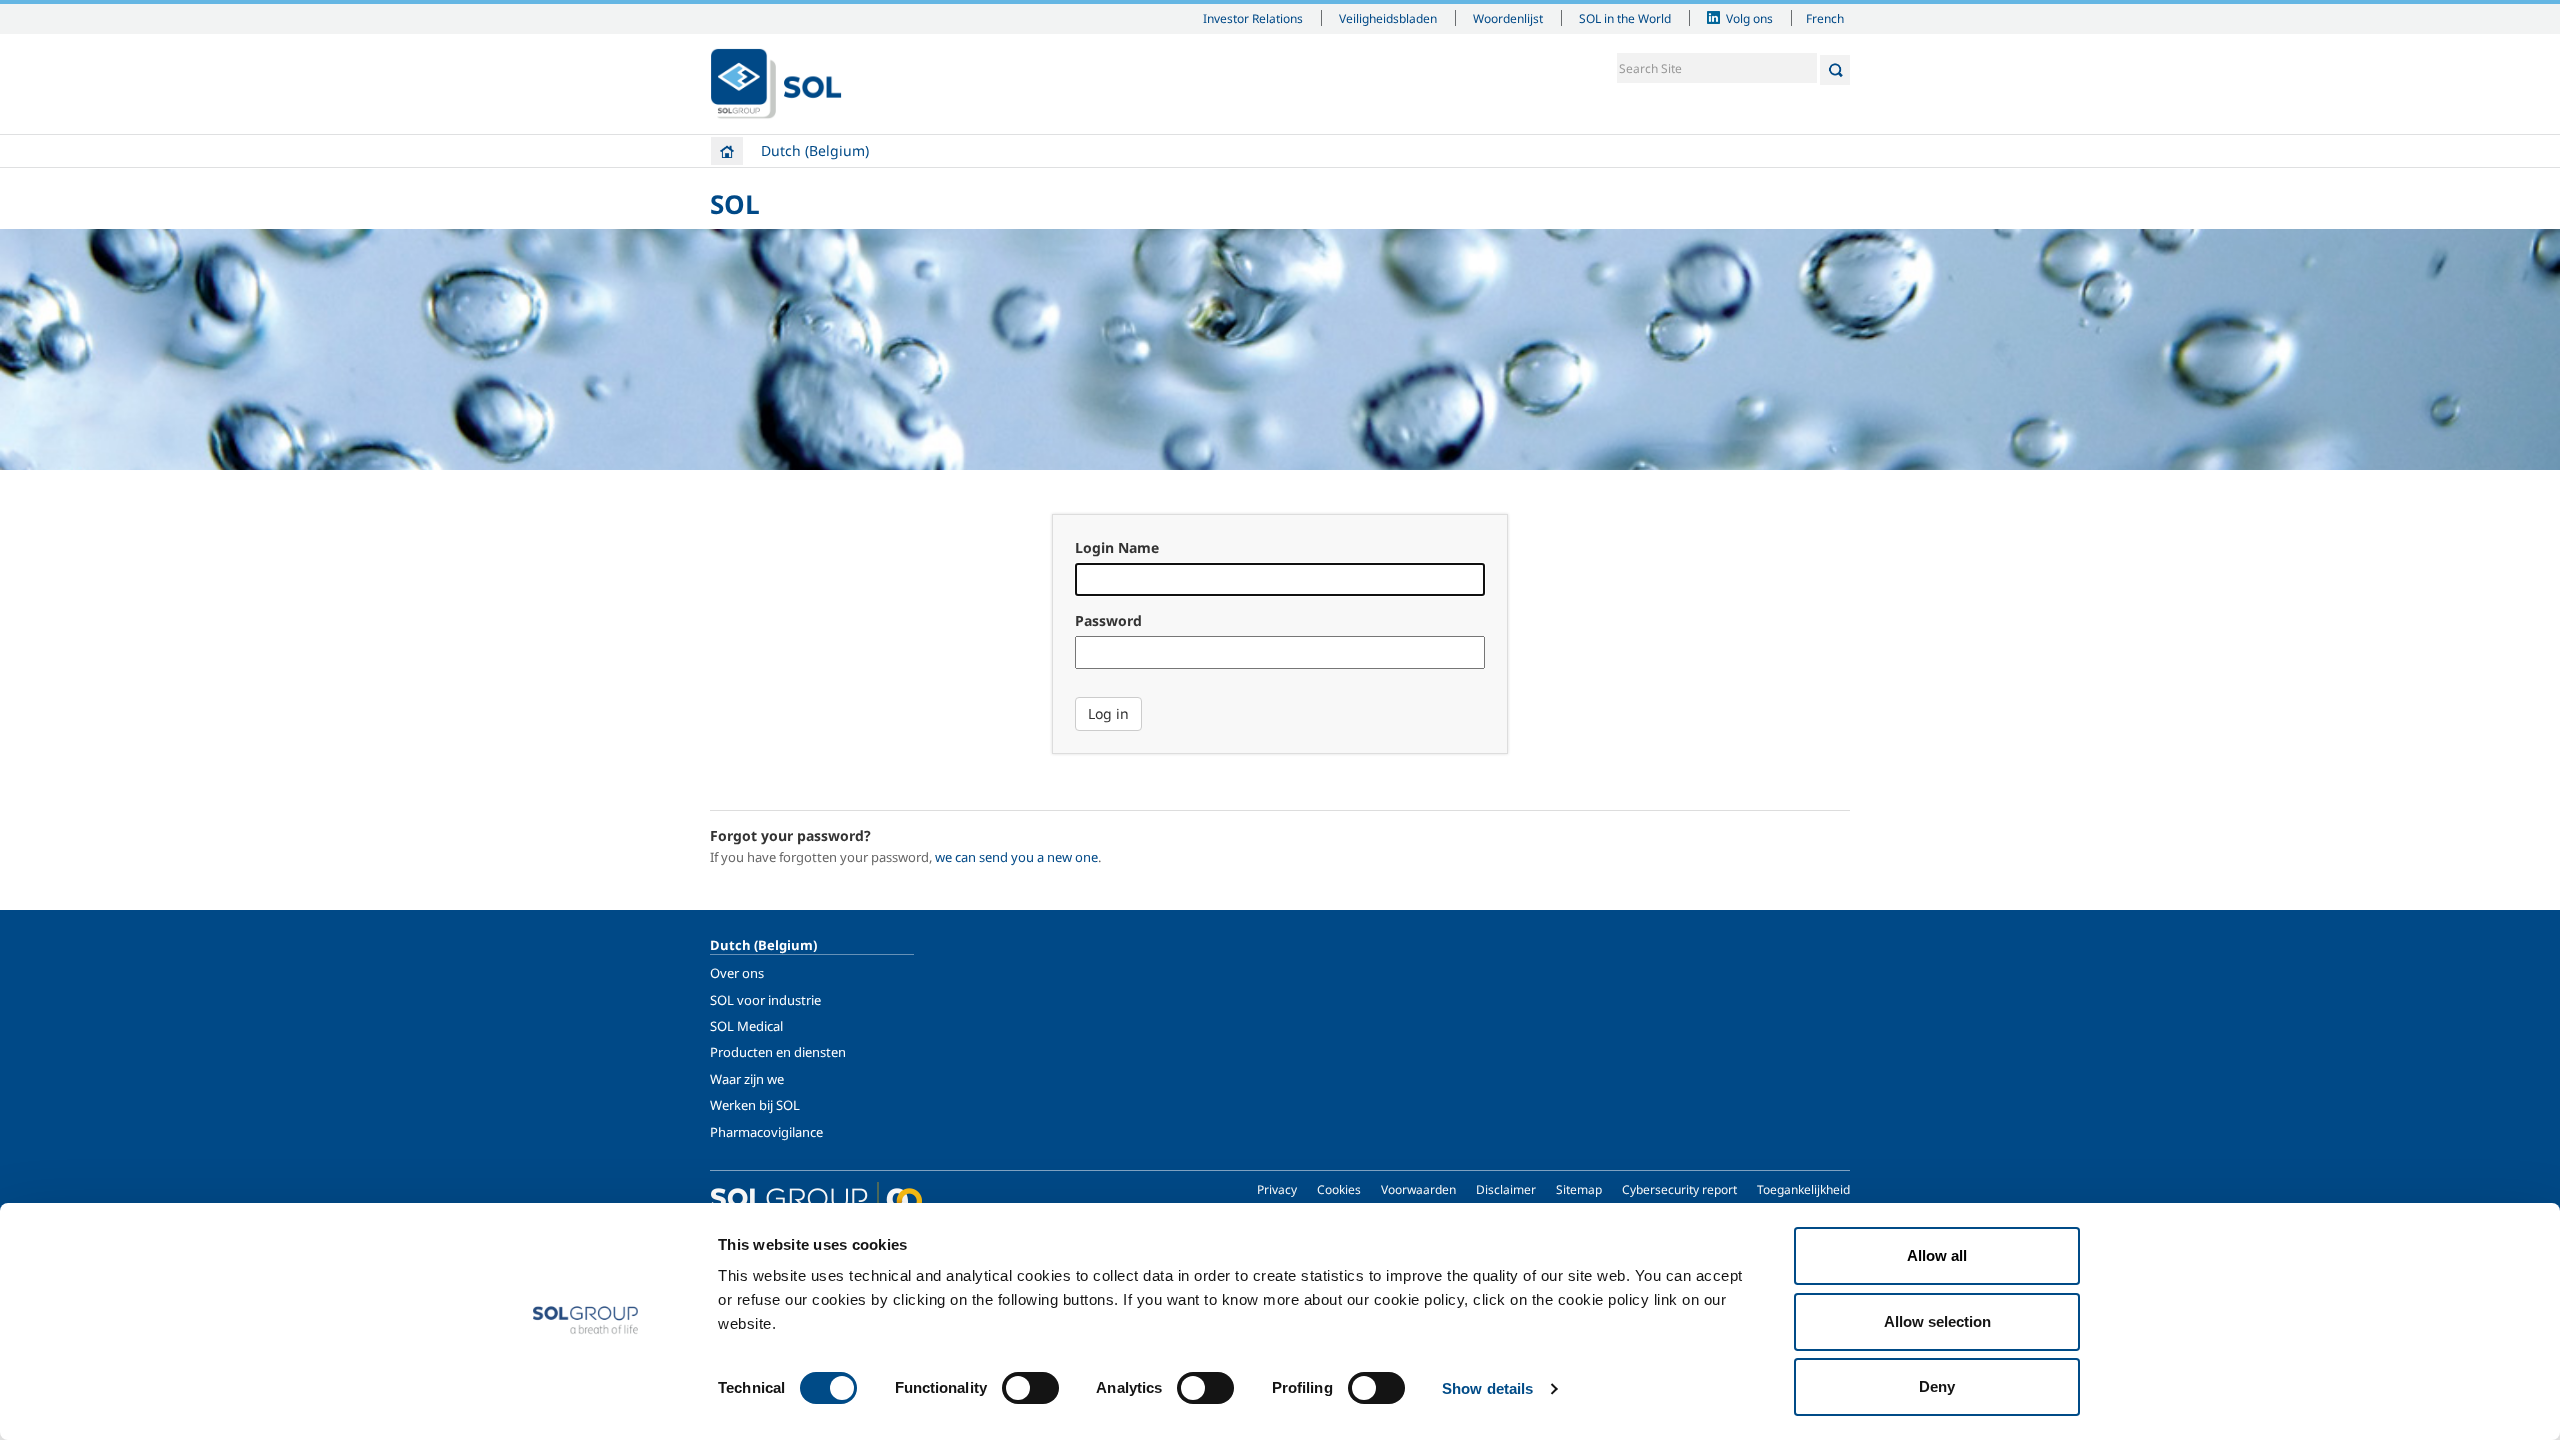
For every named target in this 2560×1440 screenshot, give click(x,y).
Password (1108, 620)
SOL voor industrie (765, 1000)
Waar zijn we (747, 1079)
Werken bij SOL (755, 1105)
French (1825, 18)
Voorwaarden (1418, 1189)
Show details (1487, 1388)
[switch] (1030, 1388)
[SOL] (776, 84)
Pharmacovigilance (766, 1132)
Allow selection (1937, 1321)
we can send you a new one (1016, 857)
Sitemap (1579, 1189)
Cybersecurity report (1679, 1189)
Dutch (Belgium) (815, 150)
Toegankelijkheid (1803, 1189)
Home (727, 151)
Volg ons (1749, 18)
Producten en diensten (778, 1052)
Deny (1937, 1386)
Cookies (1339, 1189)
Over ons (737, 973)
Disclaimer (1506, 1189)
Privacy (1277, 1189)
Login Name (1117, 547)
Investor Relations (1253, 18)
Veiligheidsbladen (1388, 18)
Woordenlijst (1508, 18)
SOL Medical (746, 1026)
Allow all (1937, 1255)
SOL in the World (1625, 18)
